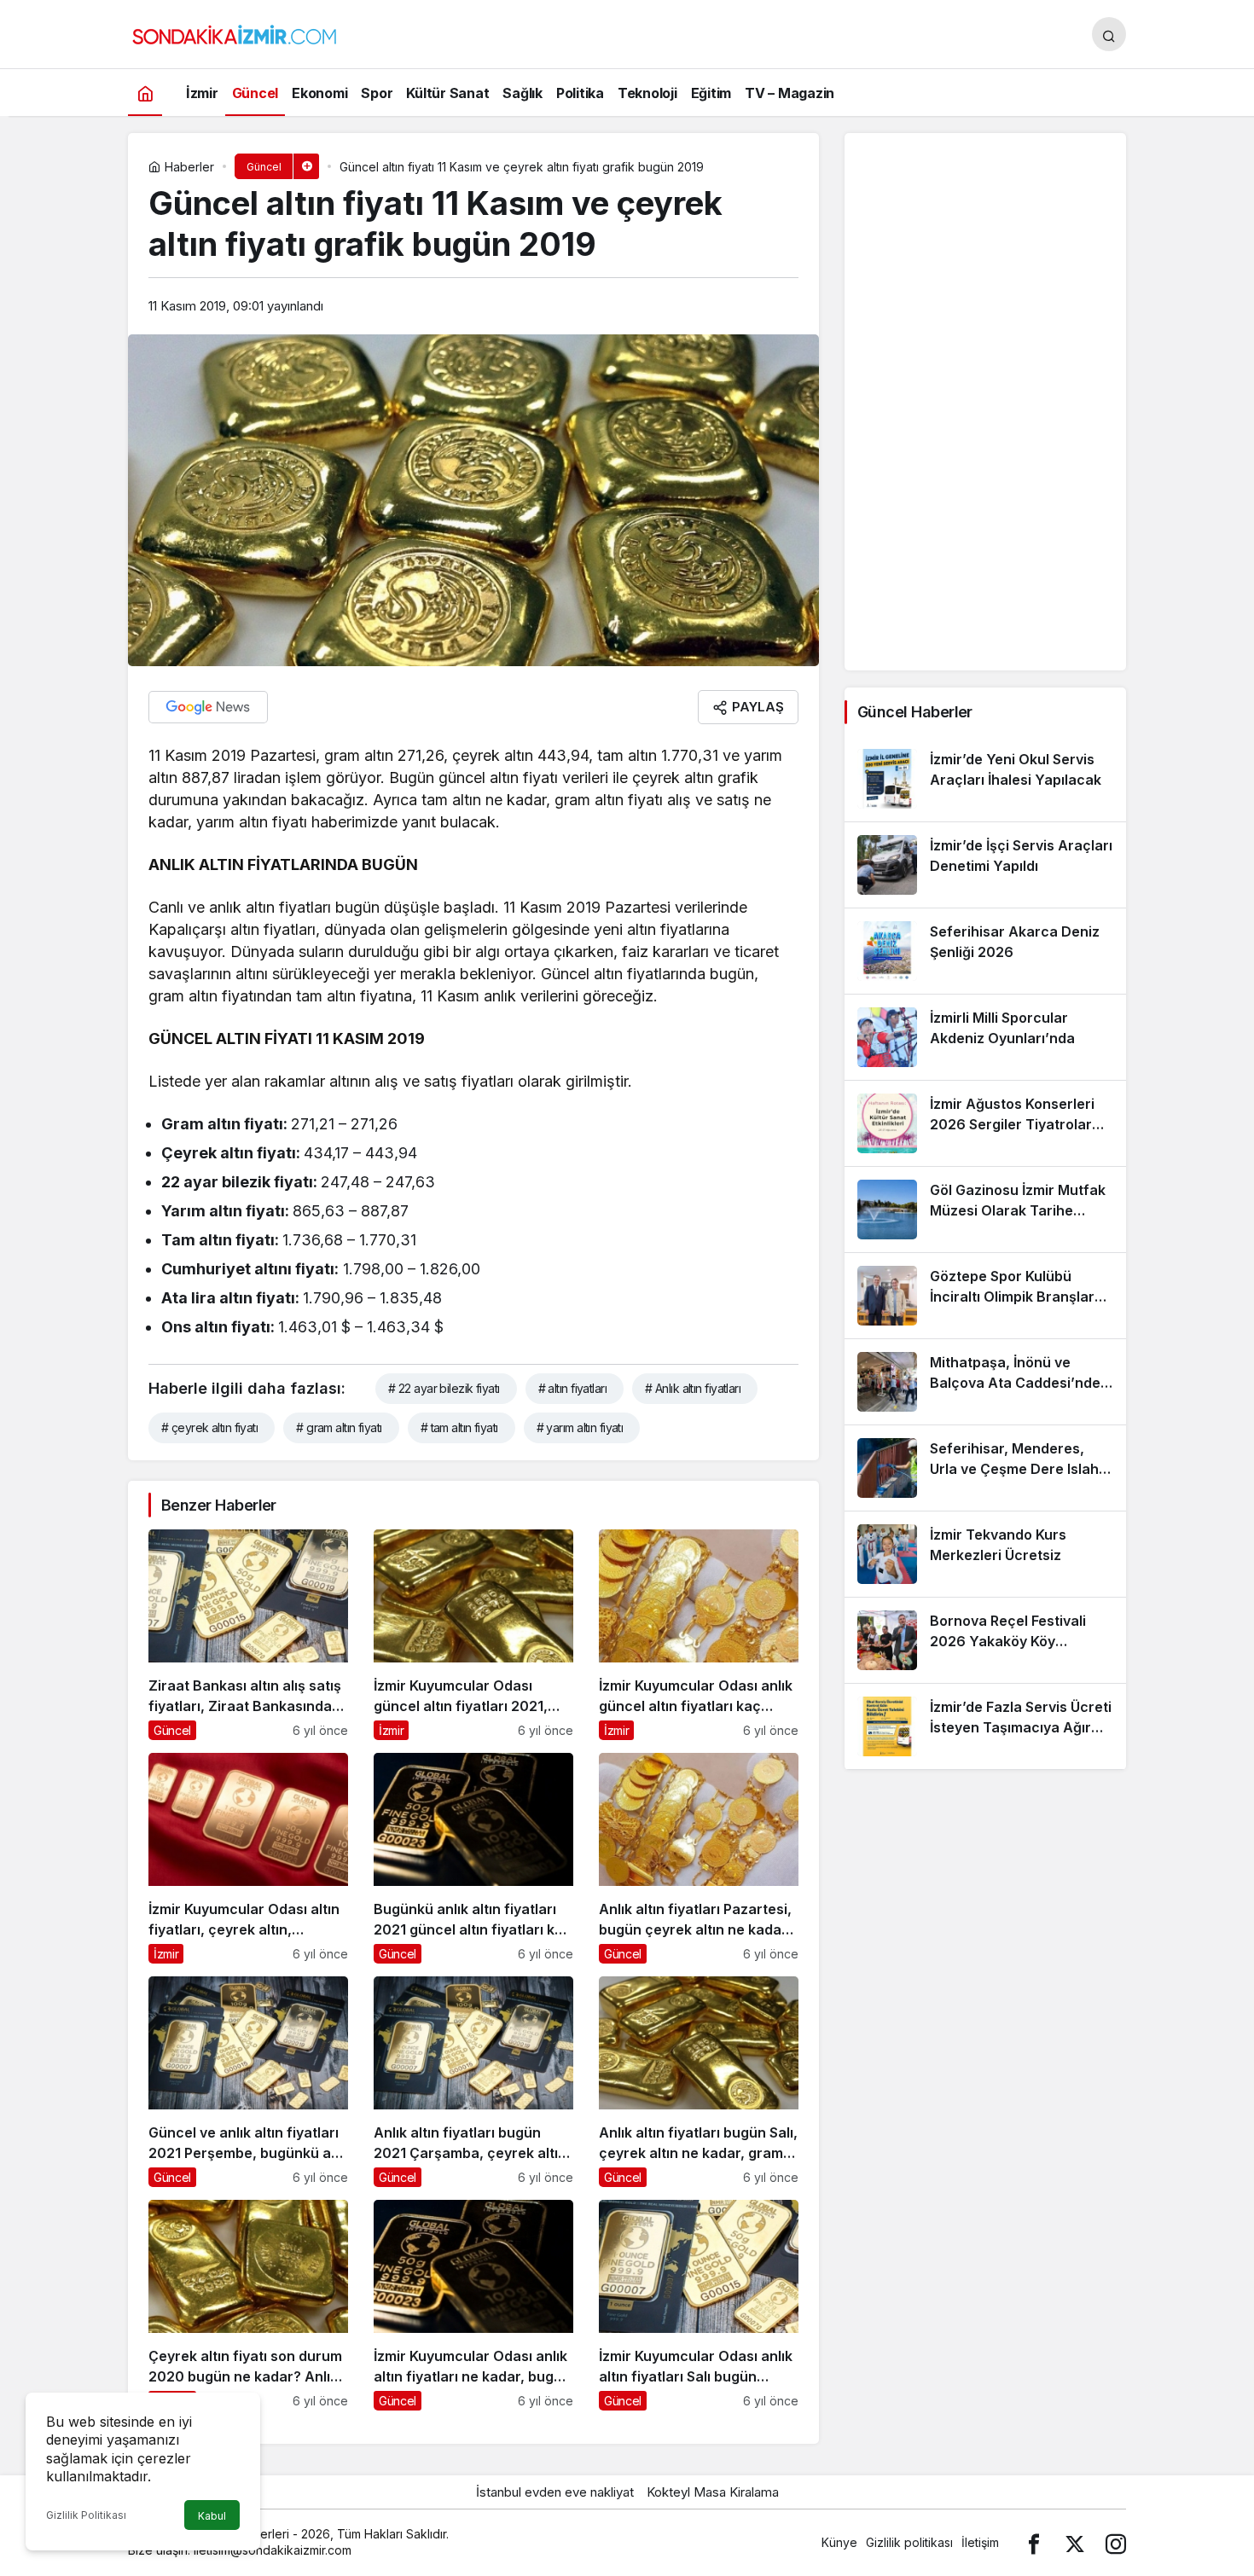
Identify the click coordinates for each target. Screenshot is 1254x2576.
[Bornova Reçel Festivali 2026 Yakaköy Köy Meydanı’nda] (985, 1640)
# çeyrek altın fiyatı (209, 1427)
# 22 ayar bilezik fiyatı (444, 1388)
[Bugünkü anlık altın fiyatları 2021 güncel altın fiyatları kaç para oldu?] (473, 1858)
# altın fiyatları (572, 1388)
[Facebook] (1034, 2542)
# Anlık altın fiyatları (693, 1388)
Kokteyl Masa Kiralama (713, 2492)
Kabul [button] (212, 2516)
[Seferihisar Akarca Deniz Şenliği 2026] (985, 951)
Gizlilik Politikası (86, 2515)
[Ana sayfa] (145, 93)
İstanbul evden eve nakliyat (555, 2492)
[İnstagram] (1116, 2542)
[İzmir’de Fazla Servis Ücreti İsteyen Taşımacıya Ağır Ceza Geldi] (985, 1726)
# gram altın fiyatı (339, 1427)
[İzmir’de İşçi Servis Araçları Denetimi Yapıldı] (985, 865)
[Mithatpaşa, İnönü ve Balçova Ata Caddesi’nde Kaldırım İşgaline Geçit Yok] (985, 1382)
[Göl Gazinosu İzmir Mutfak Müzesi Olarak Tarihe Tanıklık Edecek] (985, 1210)
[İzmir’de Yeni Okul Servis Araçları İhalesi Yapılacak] (985, 779)
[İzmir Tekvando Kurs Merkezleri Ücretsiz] (985, 1554)
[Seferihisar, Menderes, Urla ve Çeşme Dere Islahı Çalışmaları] (985, 1468)
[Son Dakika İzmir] (235, 32)
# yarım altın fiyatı (580, 1427)
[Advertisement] (985, 402)
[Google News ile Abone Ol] (208, 707)
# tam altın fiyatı (459, 1427)
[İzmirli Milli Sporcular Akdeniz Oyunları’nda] (985, 1037)
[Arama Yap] (1109, 34)
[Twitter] (1075, 2542)
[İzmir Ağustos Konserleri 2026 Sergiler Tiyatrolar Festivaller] (985, 1123)
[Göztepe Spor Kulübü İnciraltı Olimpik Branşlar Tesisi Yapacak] (985, 1296)
